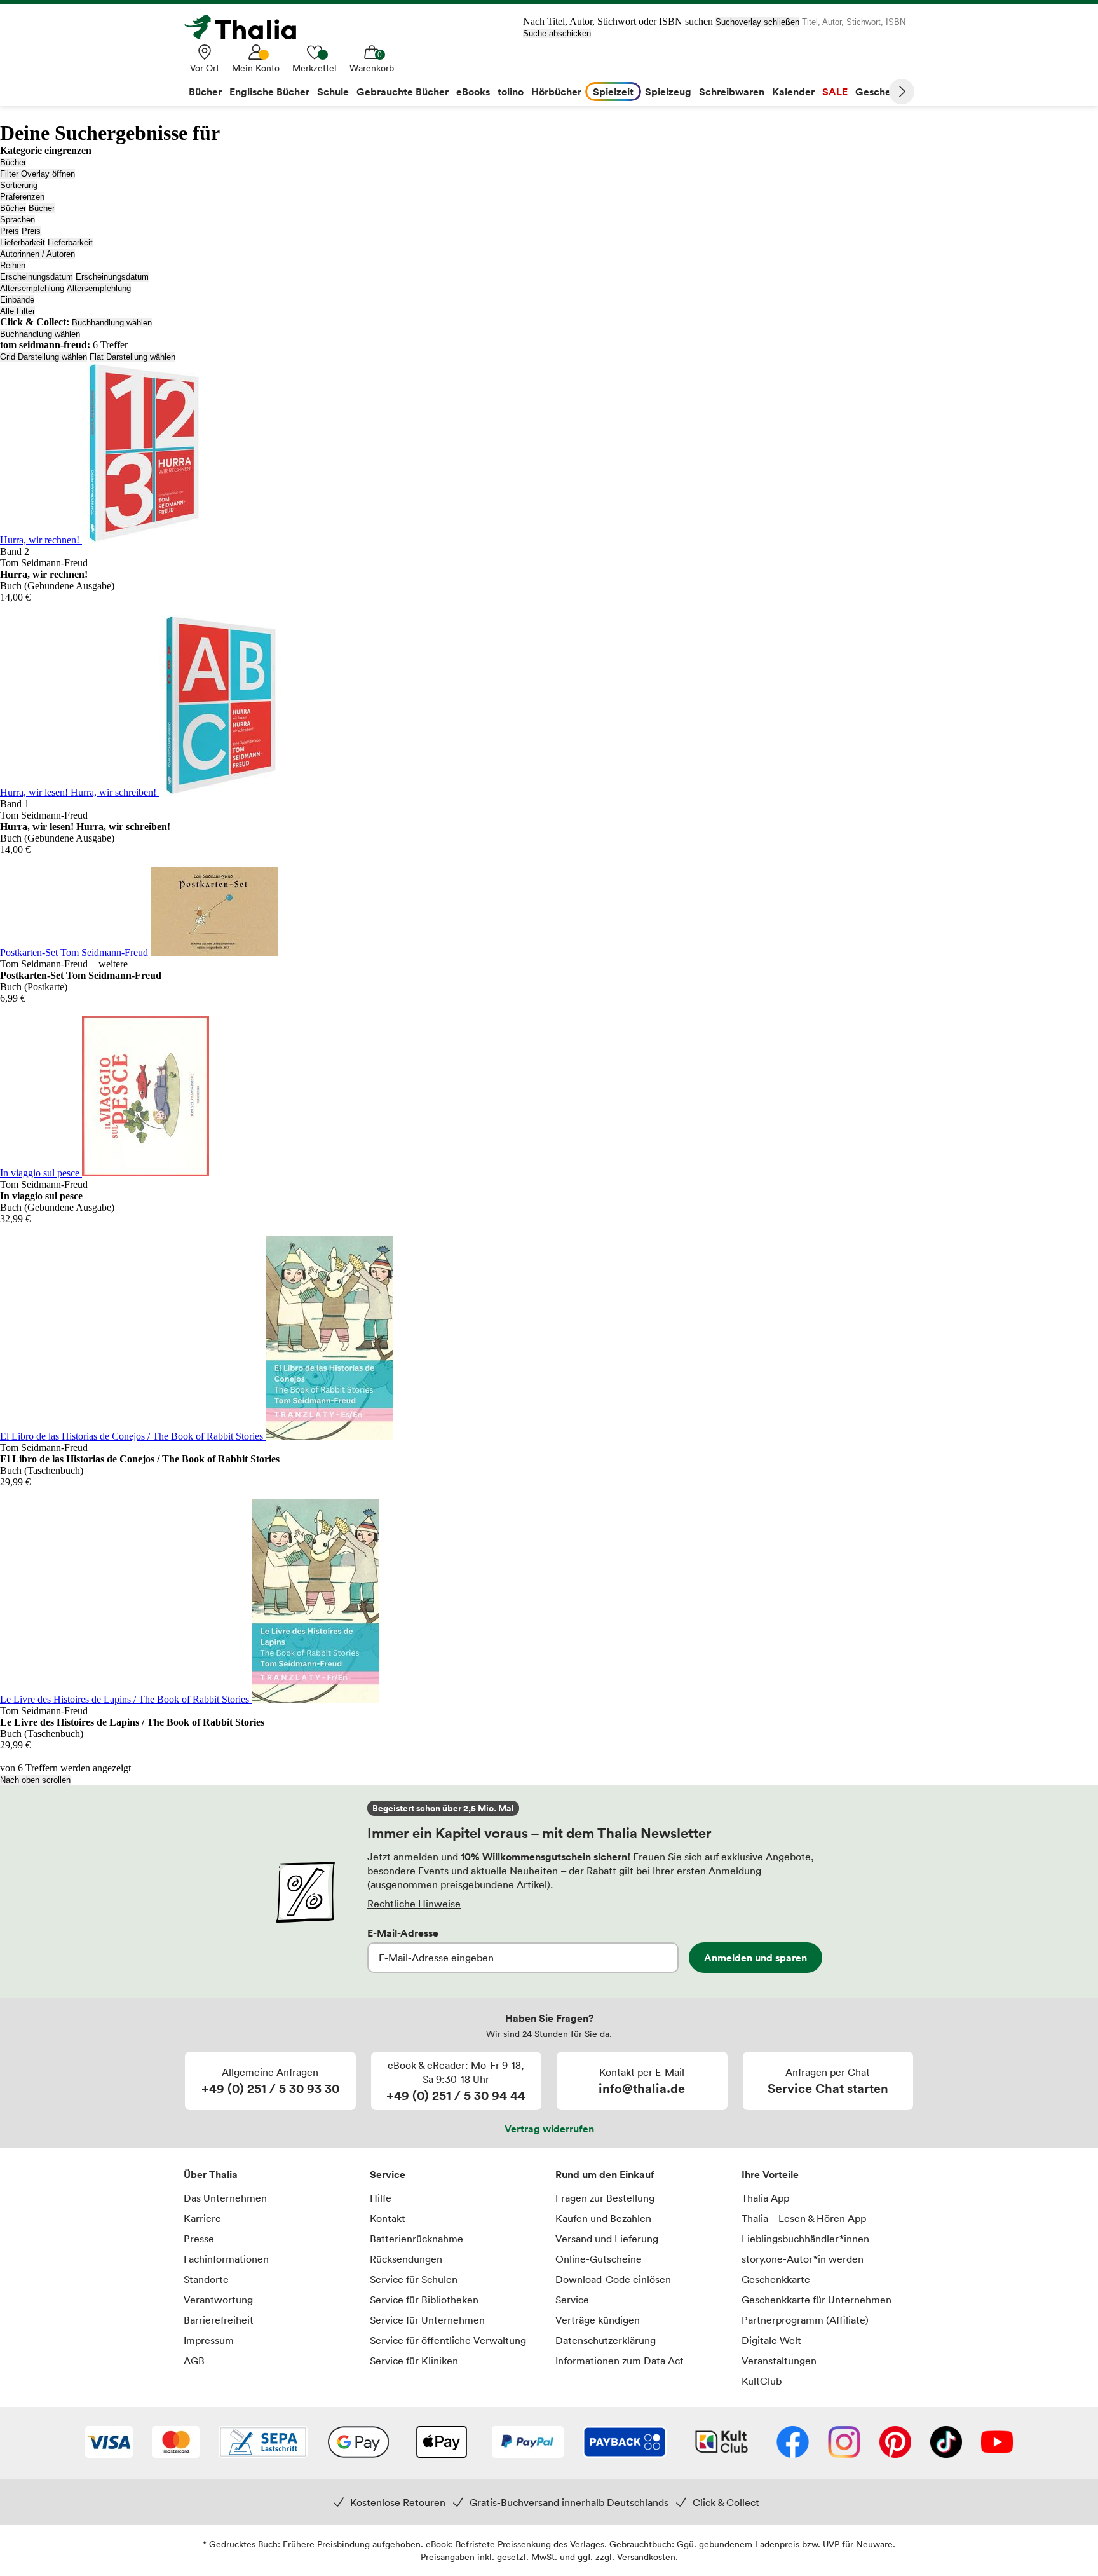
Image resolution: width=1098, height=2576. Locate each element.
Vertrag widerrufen (549, 2129)
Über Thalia (211, 2174)
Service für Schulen (414, 2279)
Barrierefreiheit (219, 2320)
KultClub (762, 2381)
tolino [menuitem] (511, 92)
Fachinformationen (226, 2259)
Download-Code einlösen (613, 2279)
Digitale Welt (771, 2340)
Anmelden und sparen (756, 1958)
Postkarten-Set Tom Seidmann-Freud (75, 952)
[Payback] (625, 2443)
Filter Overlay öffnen (37, 174)
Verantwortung (218, 2300)
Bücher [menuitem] (205, 92)
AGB (194, 2361)
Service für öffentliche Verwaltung (448, 2340)
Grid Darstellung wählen (44, 357)
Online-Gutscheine (599, 2259)
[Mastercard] (176, 2443)
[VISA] (109, 2443)
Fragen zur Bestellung (605, 2198)
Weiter (902, 92)
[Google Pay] (358, 2443)
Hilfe (381, 2198)
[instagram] (844, 2443)
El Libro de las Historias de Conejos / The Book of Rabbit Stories (133, 1436)
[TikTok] (946, 2443)
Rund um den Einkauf (605, 2174)
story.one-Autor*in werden (803, 2259)
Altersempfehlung (32, 288)
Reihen (13, 265)
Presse (199, 2239)
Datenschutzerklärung (606, 2340)
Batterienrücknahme (417, 2239)
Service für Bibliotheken (424, 2300)
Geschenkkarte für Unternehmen (817, 2300)
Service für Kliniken (414, 2361)
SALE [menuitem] (835, 92)
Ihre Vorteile (770, 2174)
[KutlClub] (722, 2443)
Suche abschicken (557, 33)
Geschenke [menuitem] (882, 92)
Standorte (206, 2279)
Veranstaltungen (779, 2361)
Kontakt (388, 2218)
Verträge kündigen (598, 2320)
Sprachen (17, 220)
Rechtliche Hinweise (414, 1904)
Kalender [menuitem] (793, 92)
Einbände (17, 300)
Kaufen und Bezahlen (603, 2218)
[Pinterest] (895, 2443)
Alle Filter (17, 311)
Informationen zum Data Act (620, 2361)
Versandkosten (646, 2557)
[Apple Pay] (441, 2443)
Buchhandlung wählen (112, 323)
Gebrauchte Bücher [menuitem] (403, 92)
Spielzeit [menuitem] (613, 92)
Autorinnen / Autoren (37, 254)
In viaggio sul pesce (41, 1173)
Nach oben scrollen (35, 1780)
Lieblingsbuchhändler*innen (805, 2239)
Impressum (209, 2340)
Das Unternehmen (225, 2198)
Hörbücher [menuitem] (556, 92)
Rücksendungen (406, 2259)
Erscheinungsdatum (37, 277)
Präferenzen (22, 197)
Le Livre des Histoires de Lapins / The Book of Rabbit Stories (126, 1699)
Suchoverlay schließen (757, 22)
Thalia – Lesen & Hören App (804, 2218)
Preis (10, 231)
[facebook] (793, 2443)
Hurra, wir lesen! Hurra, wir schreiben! (79, 792)
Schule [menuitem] (333, 92)
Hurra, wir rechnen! (41, 540)
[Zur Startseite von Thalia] (247, 27)
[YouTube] (997, 2443)
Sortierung (19, 185)
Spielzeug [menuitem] (668, 92)
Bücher (13, 162)
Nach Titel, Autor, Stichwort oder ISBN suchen (618, 21)
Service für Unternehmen (427, 2320)
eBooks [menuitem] (473, 92)
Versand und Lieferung (607, 2239)
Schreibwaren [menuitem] (732, 92)
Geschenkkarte (776, 2279)
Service (388, 2174)
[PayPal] (528, 2443)
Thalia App (765, 2198)
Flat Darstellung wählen (132, 357)
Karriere (202, 2218)
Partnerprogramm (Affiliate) (805, 2320)
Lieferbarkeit (23, 242)
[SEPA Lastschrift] (263, 2443)
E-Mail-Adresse (403, 1933)
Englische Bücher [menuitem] (269, 92)
